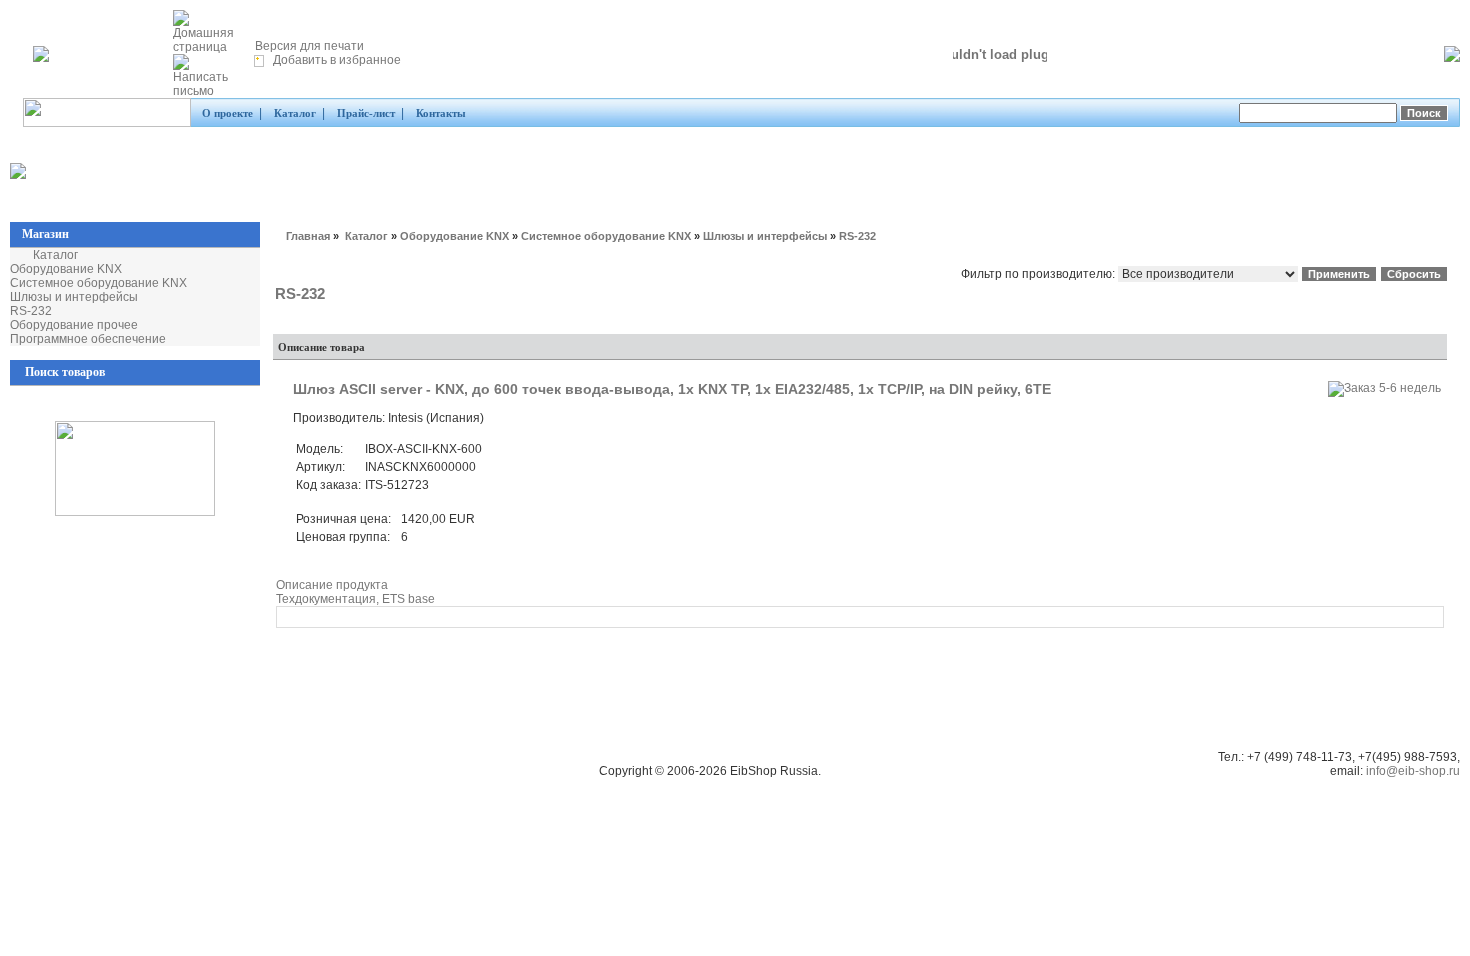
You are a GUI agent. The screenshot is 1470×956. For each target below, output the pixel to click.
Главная (308, 236)
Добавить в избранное (335, 60)
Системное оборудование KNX (98, 283)
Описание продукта (332, 585)
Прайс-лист (366, 113)
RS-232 (31, 311)
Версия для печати (308, 46)
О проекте (227, 113)
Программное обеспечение (88, 339)
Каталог (295, 113)
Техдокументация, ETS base (355, 599)
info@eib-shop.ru (1413, 771)
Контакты (441, 113)
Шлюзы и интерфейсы (74, 297)
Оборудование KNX (66, 269)
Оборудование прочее (74, 325)
